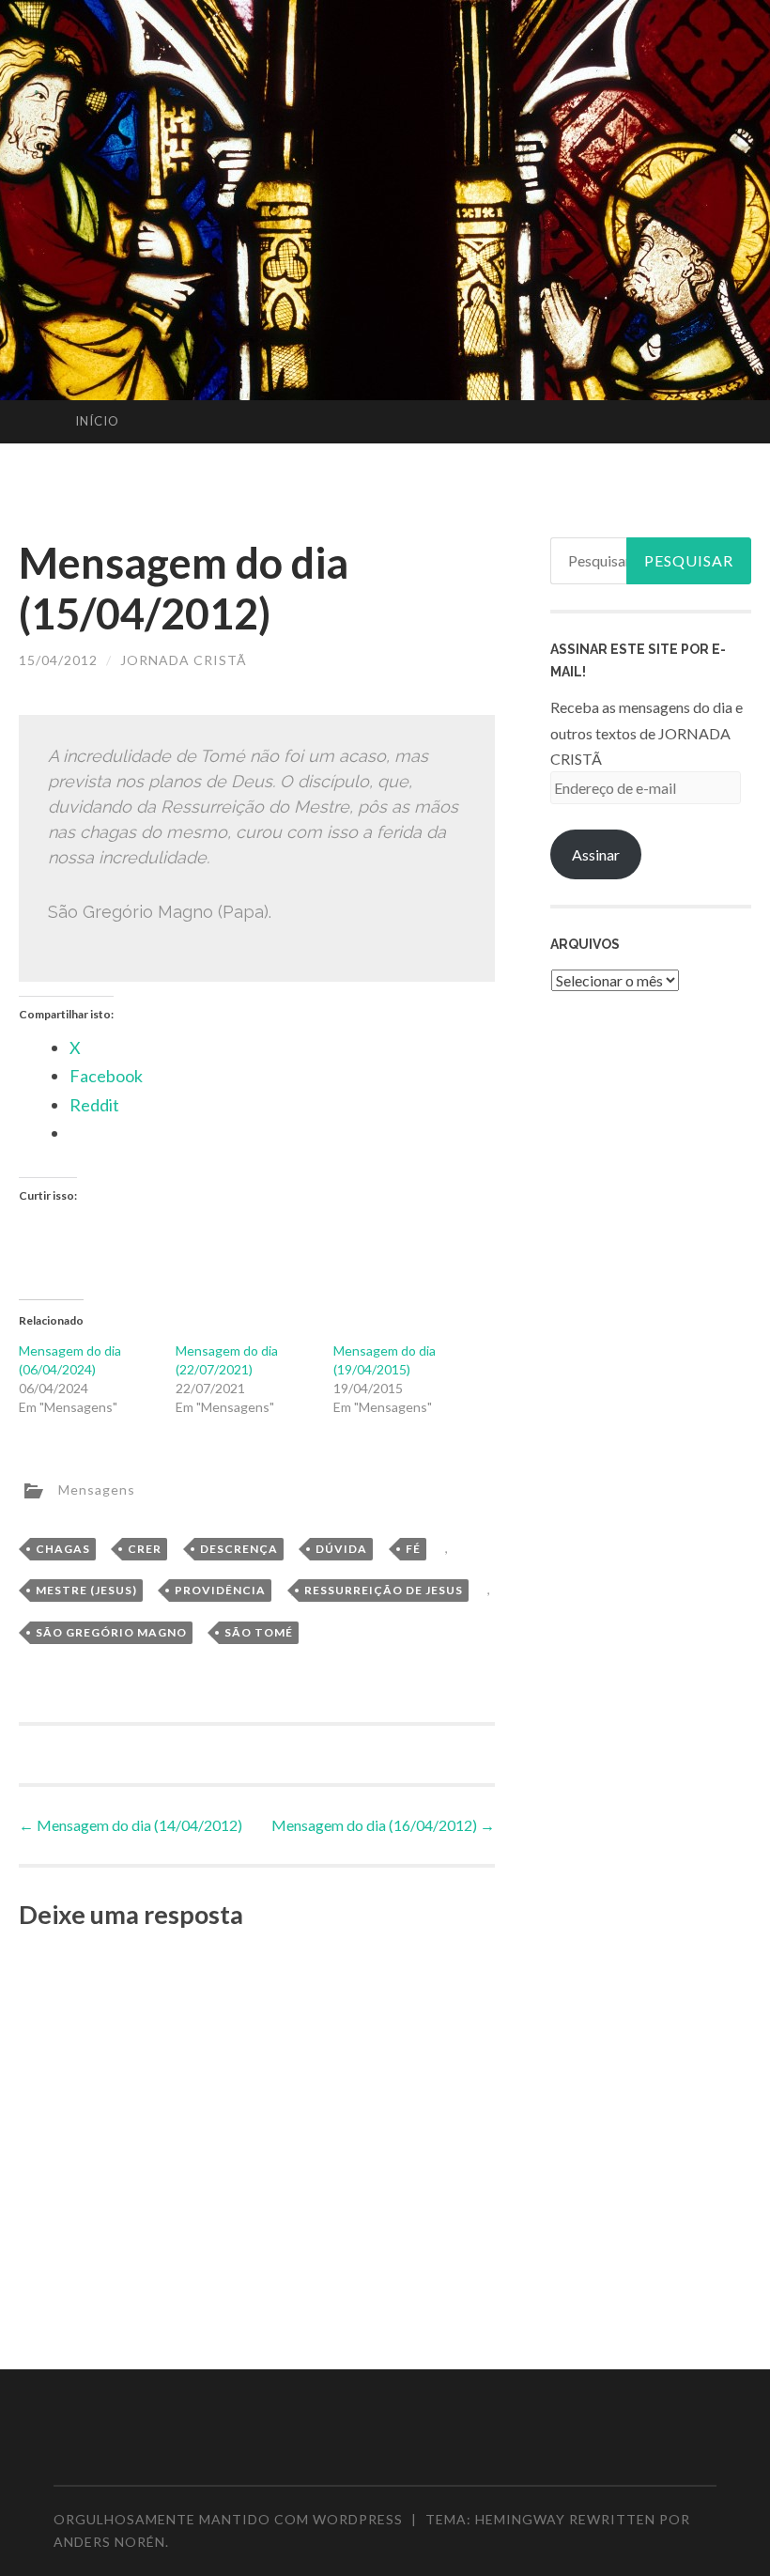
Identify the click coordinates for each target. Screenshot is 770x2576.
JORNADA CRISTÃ (184, 660)
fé (413, 1549)
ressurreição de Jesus (384, 1590)
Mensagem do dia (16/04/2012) (383, 1825)
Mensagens (97, 1489)
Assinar (596, 854)
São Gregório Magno (111, 1632)
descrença (239, 1549)
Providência (220, 1590)
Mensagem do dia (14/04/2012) (131, 1825)
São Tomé (259, 1632)
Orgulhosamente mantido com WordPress (228, 2519)
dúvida (341, 1549)
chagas (63, 1549)
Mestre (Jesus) (86, 1590)
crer (145, 1549)
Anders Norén (109, 2542)
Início (97, 421)
